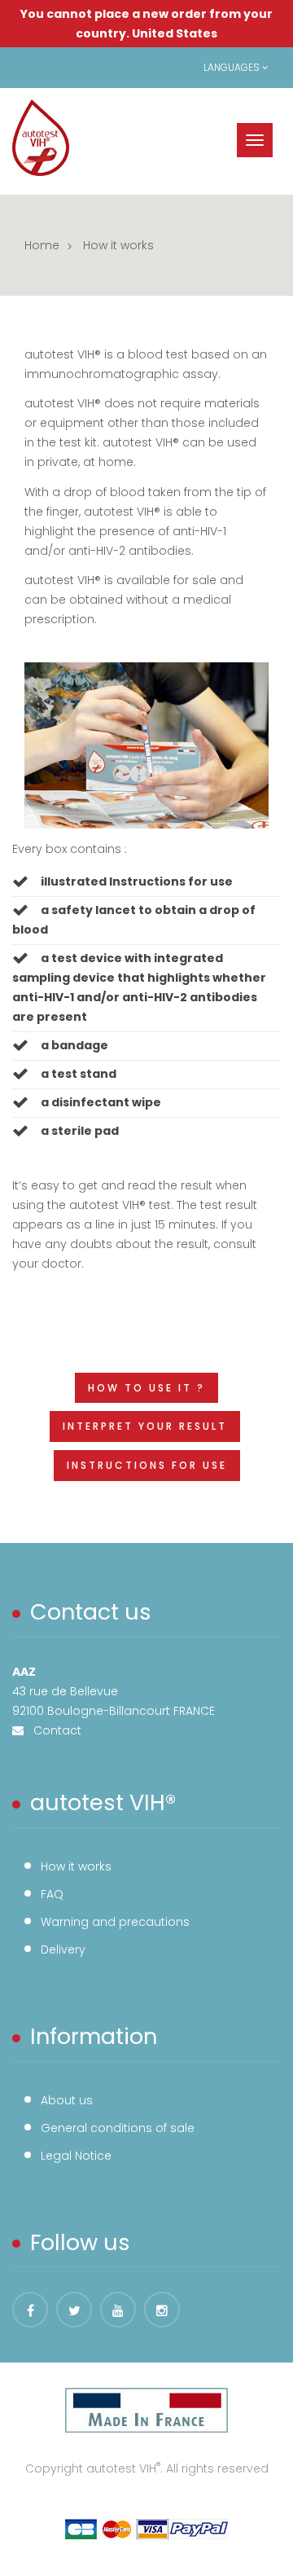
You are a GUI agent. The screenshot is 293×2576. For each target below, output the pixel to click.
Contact (52, 1730)
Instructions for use (147, 1465)
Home (42, 245)
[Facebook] (30, 2310)
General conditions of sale (118, 2128)
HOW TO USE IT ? (146, 1388)
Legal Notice (76, 2156)
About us (67, 2100)
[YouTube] (118, 2310)
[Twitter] (74, 2310)
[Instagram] (162, 2310)
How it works (76, 1866)
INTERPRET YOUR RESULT (145, 1426)
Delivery (63, 1950)
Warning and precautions (115, 1922)
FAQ (52, 1894)
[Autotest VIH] (41, 138)
